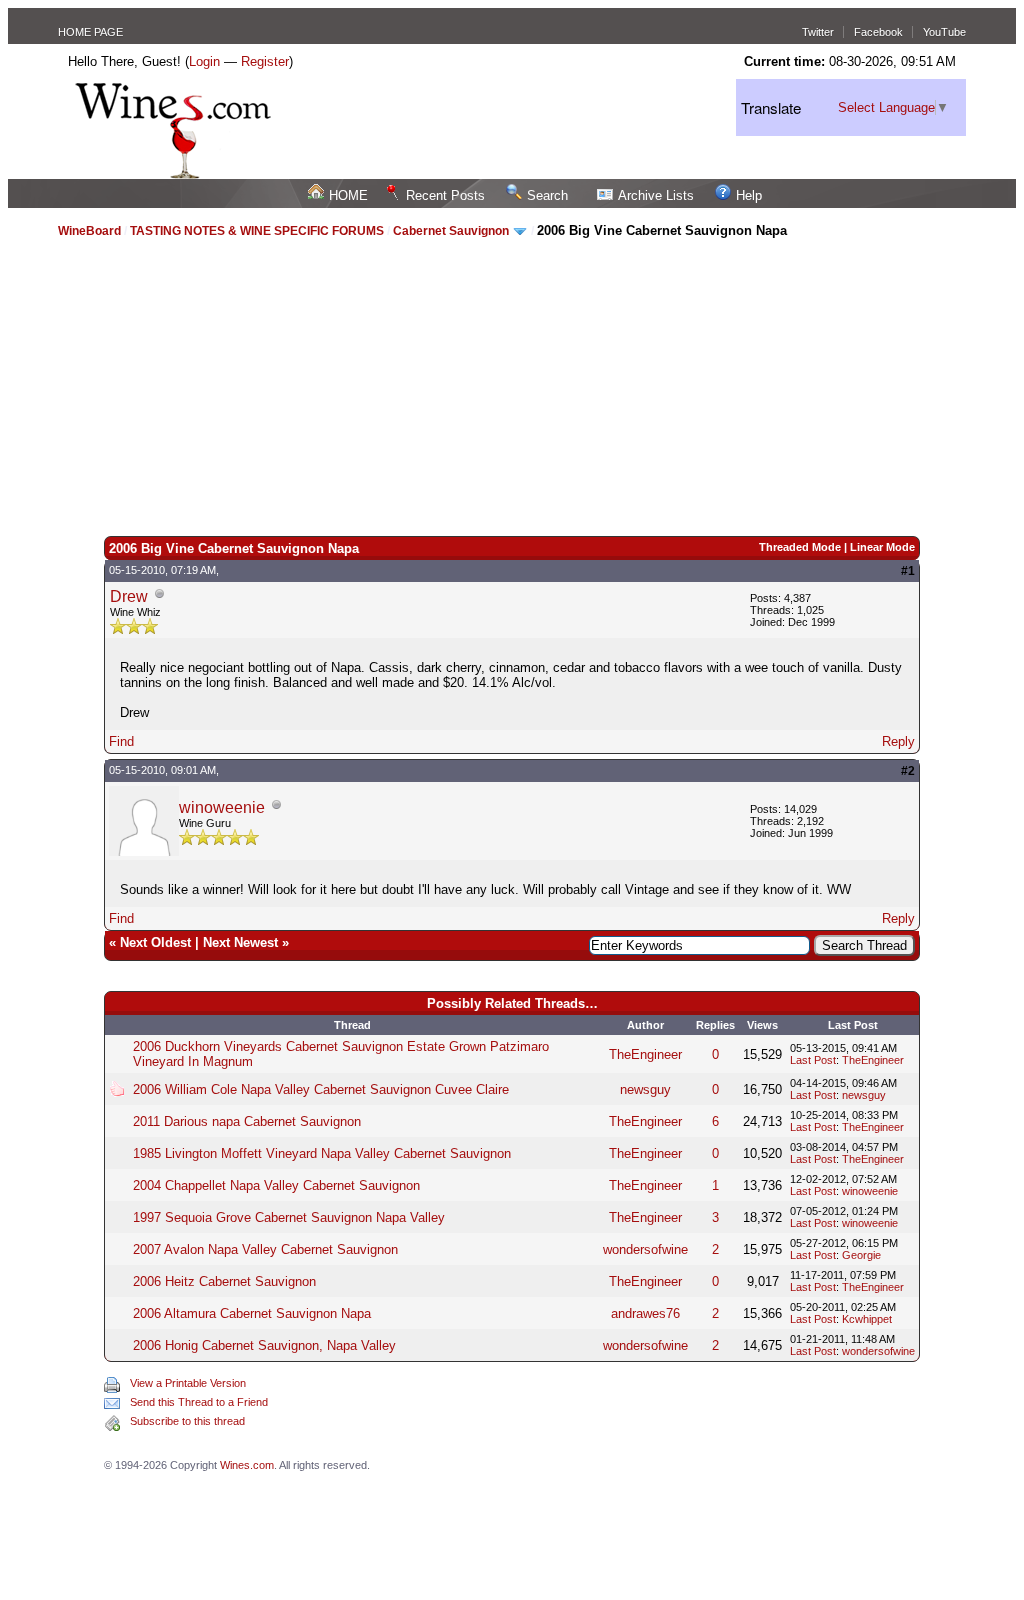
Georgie (861, 1255)
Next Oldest (155, 942)
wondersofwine (645, 1249)
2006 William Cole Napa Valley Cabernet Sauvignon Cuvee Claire (321, 1089)
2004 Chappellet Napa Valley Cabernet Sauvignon (276, 1185)
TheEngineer (645, 1054)
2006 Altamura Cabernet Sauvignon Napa (252, 1313)
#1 (908, 571)
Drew (129, 596)
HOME (348, 195)
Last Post (813, 1060)
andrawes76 (645, 1313)
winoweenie (222, 807)
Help (749, 195)
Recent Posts (445, 195)
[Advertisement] (512, 386)
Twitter (818, 32)
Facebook (878, 32)
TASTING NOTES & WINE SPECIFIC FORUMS (257, 231)
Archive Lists (656, 195)
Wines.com (247, 1465)
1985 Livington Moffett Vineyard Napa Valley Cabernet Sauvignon (322, 1153)
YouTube (944, 32)
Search (547, 195)
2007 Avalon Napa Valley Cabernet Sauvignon (265, 1249)
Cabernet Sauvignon (451, 231)
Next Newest (240, 942)
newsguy (645, 1089)
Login (204, 61)
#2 (908, 771)
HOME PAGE (90, 32)
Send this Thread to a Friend (199, 1402)
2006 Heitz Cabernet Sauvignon (224, 1281)
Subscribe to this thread (187, 1421)
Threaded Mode (800, 547)
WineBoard (89, 231)
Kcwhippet (867, 1319)
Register (265, 61)
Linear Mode (882, 547)
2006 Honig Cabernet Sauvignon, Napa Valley (264, 1345)
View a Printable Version (188, 1383)
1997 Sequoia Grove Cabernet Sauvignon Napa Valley (289, 1217)
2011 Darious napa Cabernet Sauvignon (247, 1121)
